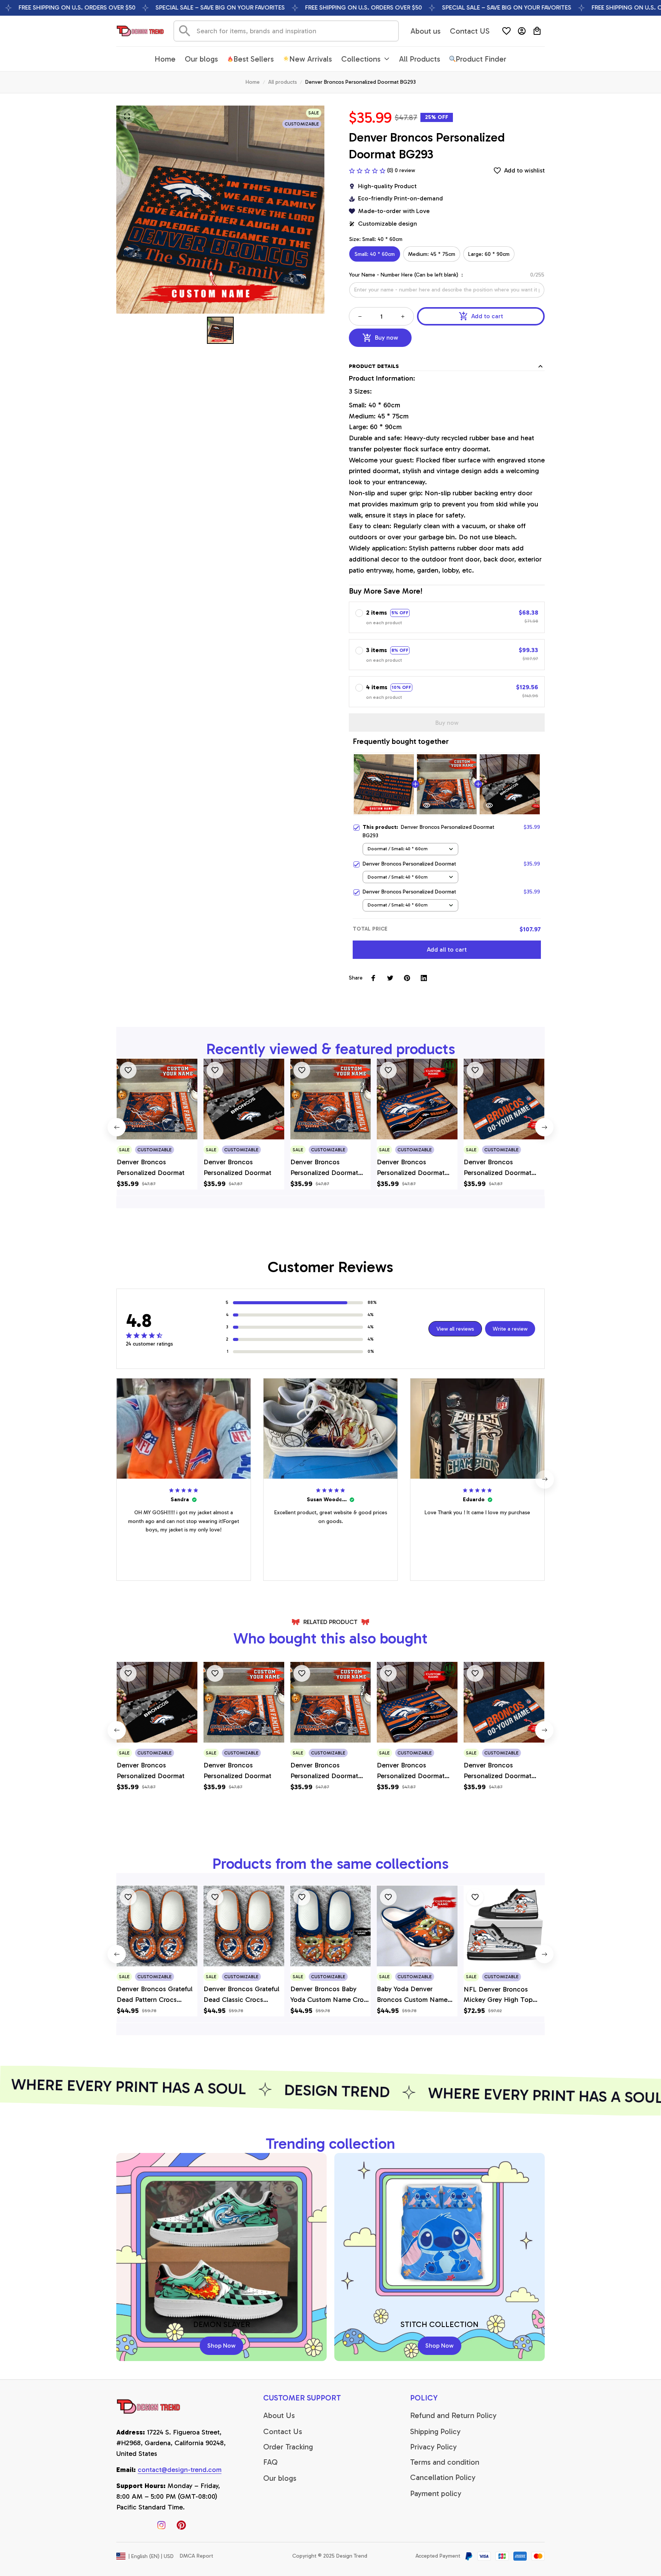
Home (253, 82)
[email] (180, 2470)
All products (282, 82)
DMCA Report (196, 2556)
